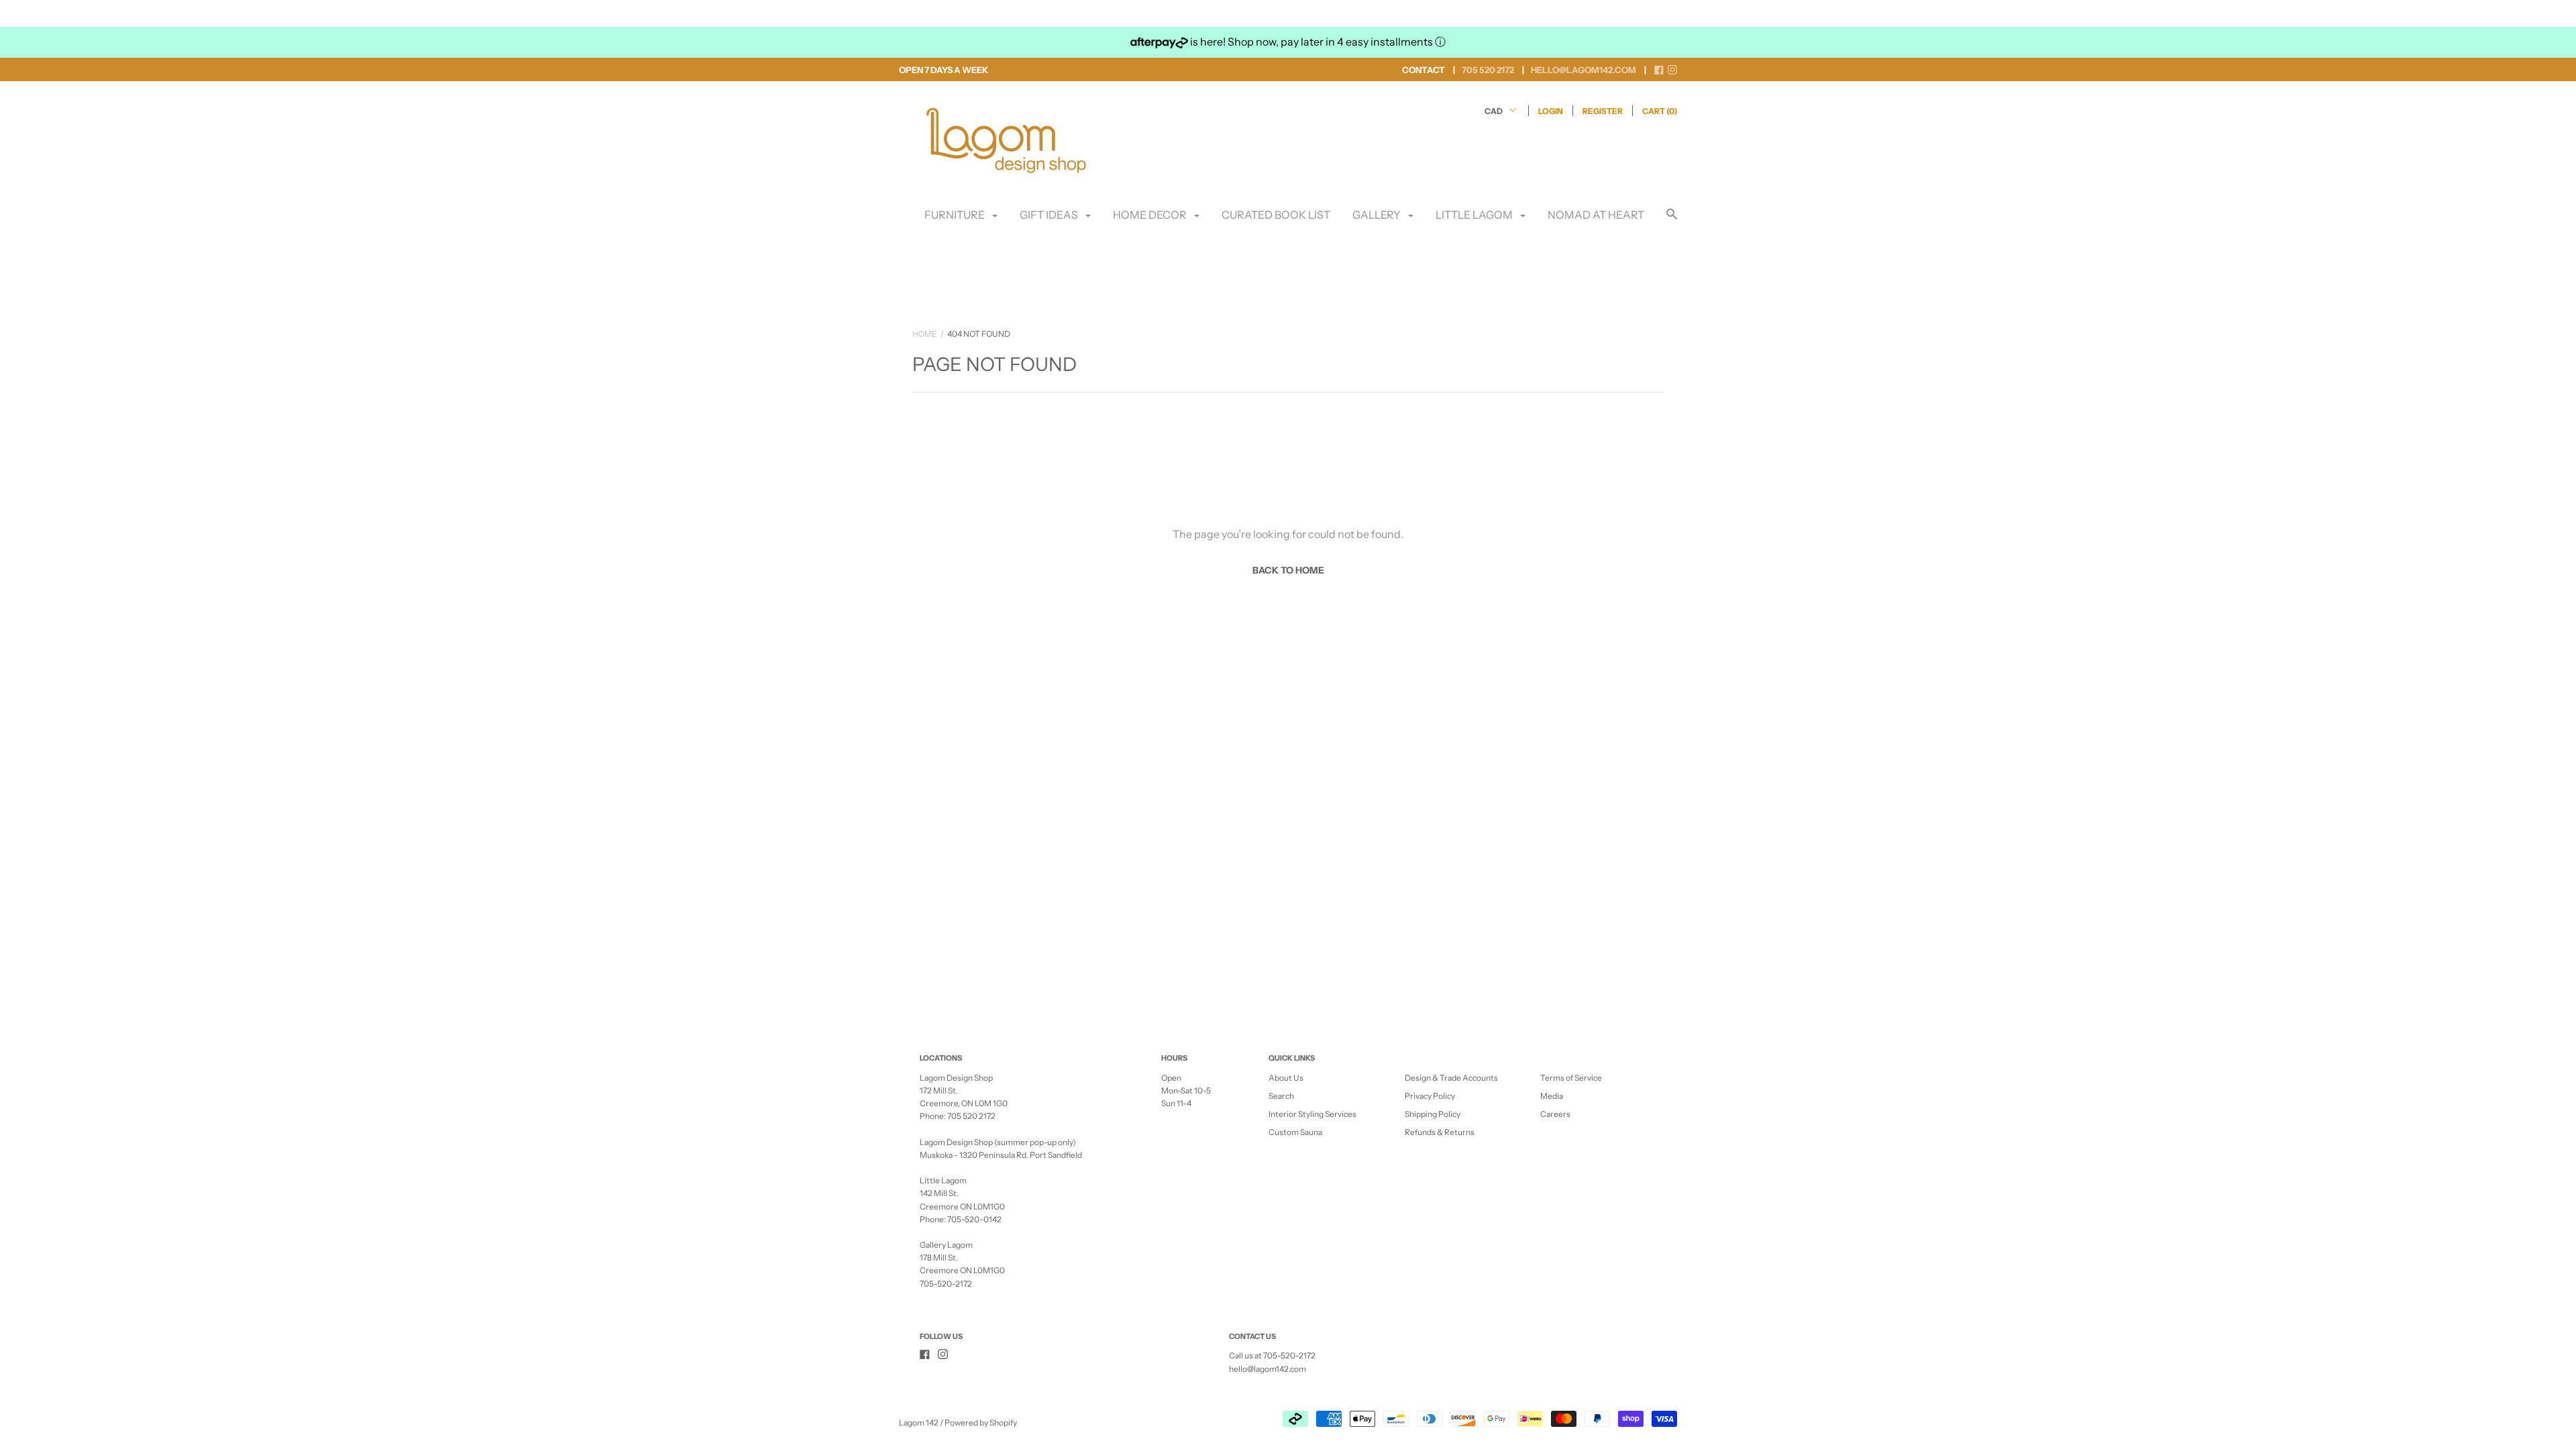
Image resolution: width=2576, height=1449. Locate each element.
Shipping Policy (1433, 1114)
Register (1603, 111)
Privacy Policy (1430, 1096)
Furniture (956, 215)
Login (1551, 111)
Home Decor (1151, 215)
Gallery (1378, 215)
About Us (1286, 1078)
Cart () (1660, 111)
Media (1552, 1096)
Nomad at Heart (1596, 215)
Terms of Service (1571, 1078)
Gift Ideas (1050, 215)
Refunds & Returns (1440, 1132)
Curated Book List (1276, 215)
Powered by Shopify (981, 1423)
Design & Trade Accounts (1451, 1078)
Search (1281, 1096)
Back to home (1288, 570)
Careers (1555, 1114)
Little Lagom (1475, 215)
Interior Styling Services (1312, 1114)
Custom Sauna (1295, 1132)
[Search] (1672, 220)
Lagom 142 (919, 1423)
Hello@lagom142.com (1584, 70)
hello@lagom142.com (1268, 1369)
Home (925, 334)
